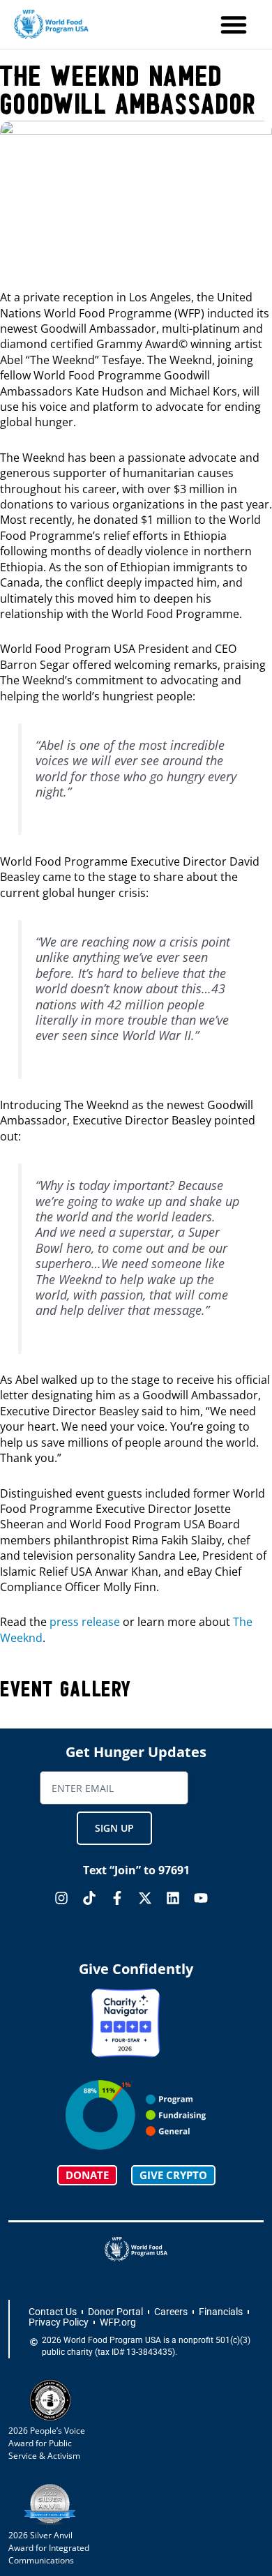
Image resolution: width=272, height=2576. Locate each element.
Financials (221, 2312)
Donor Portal (115, 2312)
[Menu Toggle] (234, 24)
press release (85, 1622)
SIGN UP (114, 1828)
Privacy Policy (59, 2322)
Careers (171, 2312)
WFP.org (118, 2322)
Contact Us (53, 2312)
